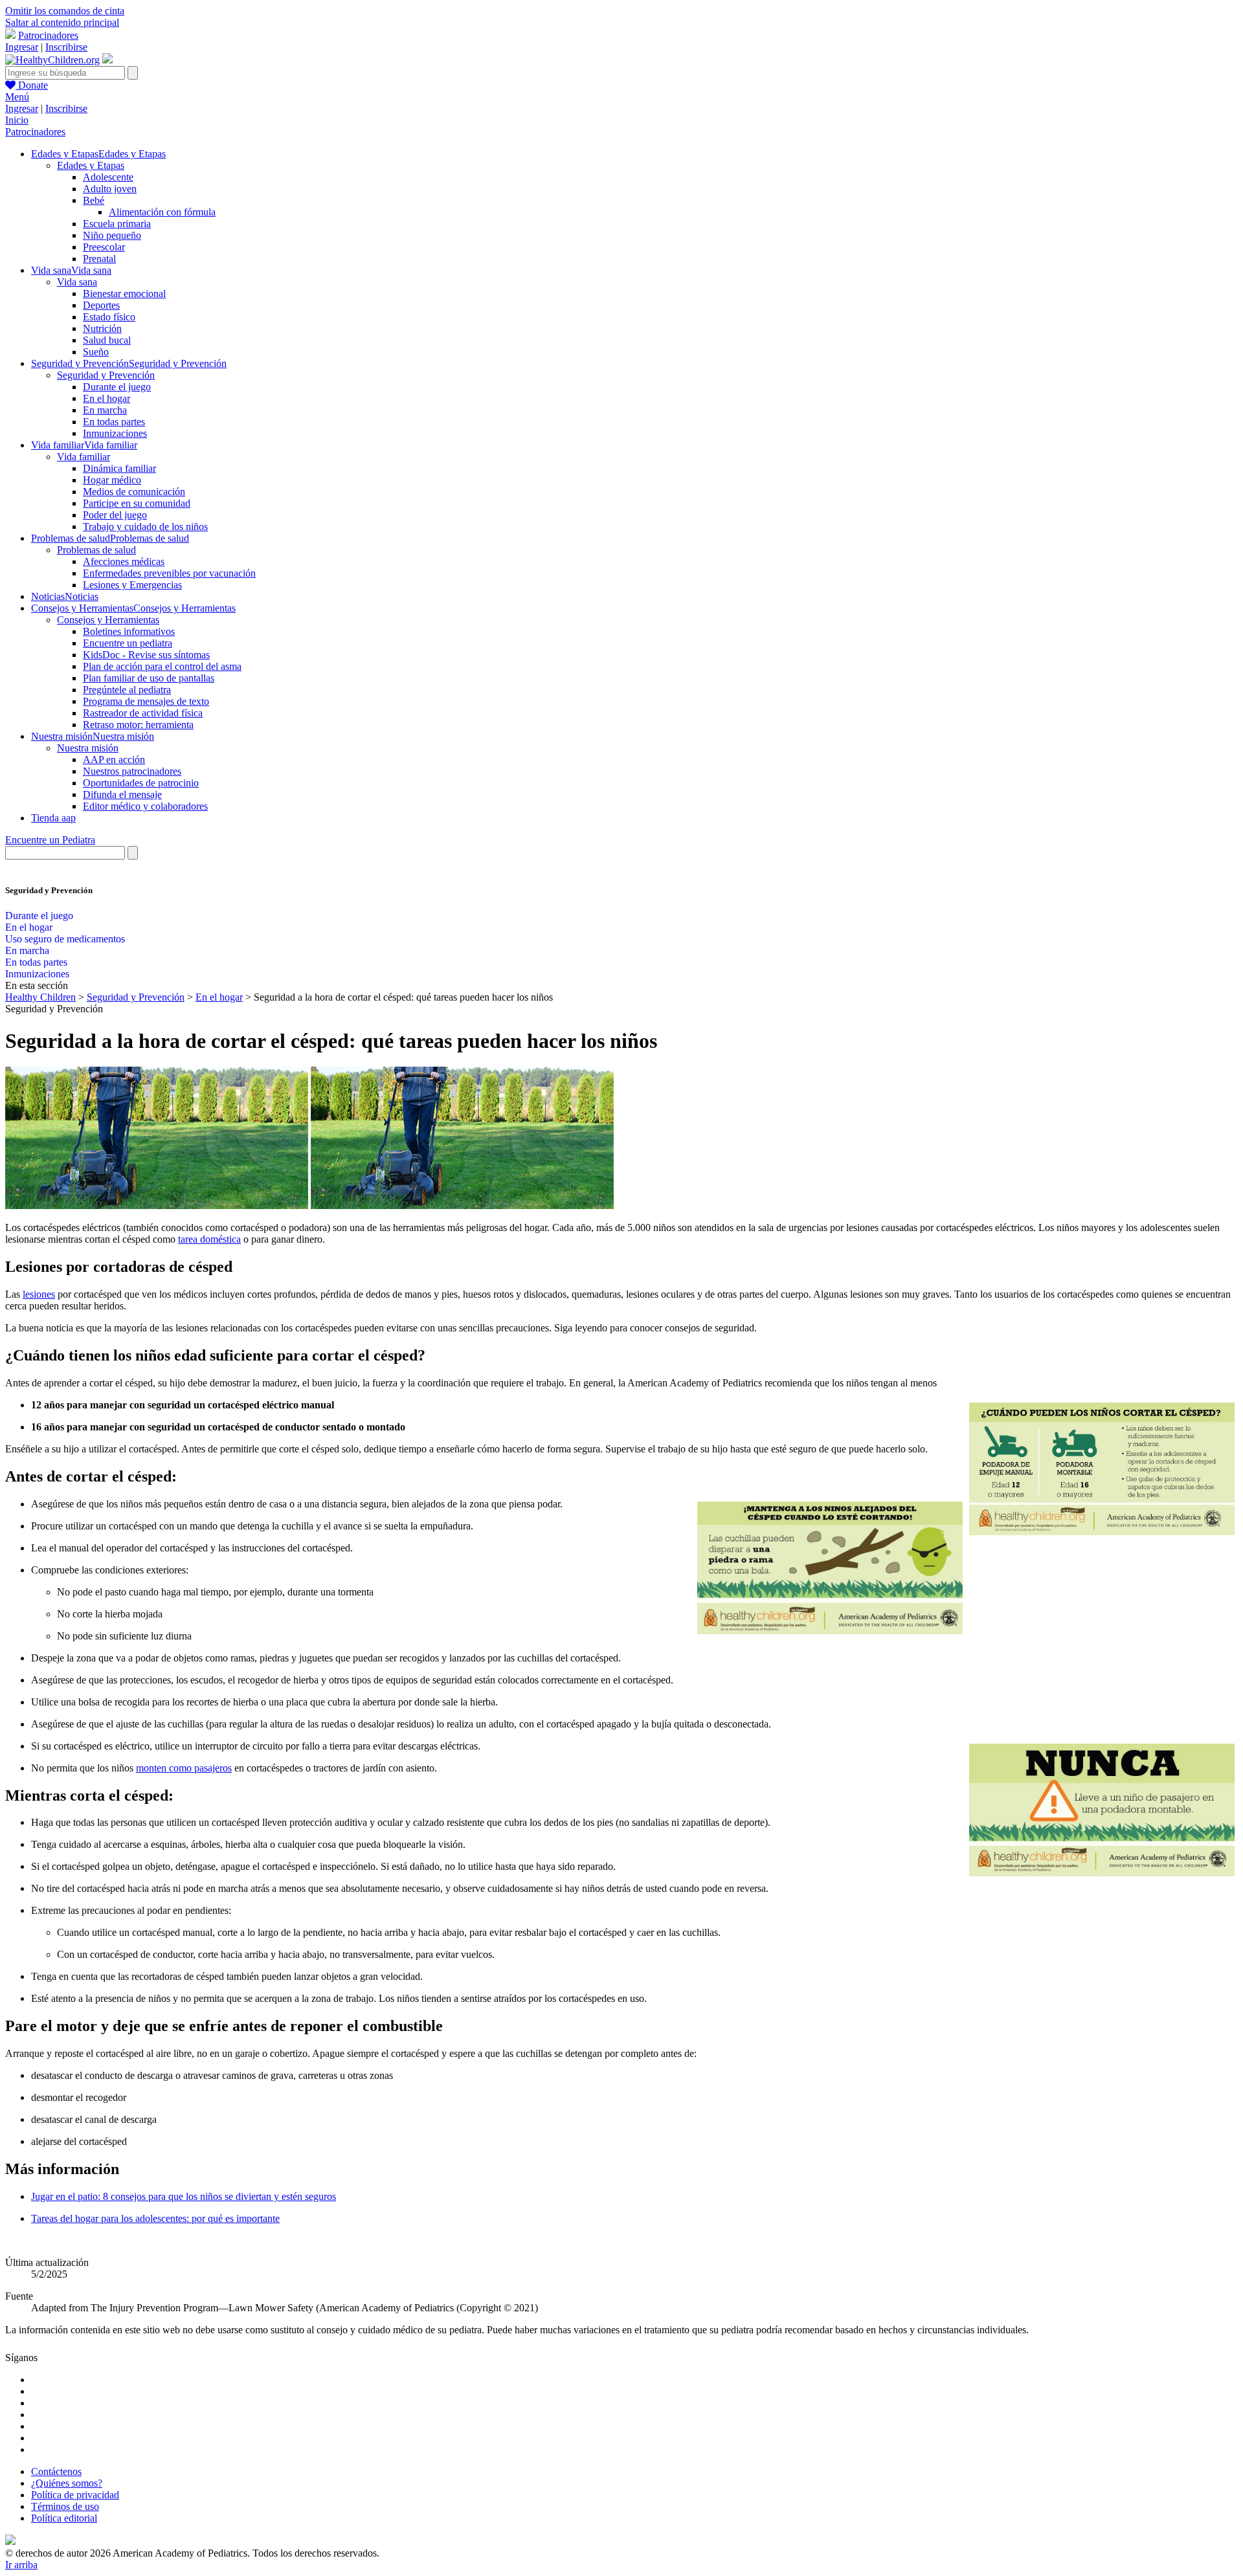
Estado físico (109, 317)
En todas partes (114, 422)
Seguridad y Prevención (106, 375)
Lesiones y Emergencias (132, 585)
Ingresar (22, 47)
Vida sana (77, 282)
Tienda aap (53, 818)
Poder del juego (115, 515)
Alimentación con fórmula (162, 212)
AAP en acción (114, 760)
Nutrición (102, 328)
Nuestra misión (88, 748)
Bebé (94, 200)
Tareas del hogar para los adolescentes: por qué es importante (155, 2218)
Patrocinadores (48, 35)
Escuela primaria (117, 224)
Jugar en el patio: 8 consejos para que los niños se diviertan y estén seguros (184, 2196)
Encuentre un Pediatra (50, 840)
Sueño (96, 352)
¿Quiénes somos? (67, 2483)
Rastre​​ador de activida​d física (143, 713)
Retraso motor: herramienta (138, 725)
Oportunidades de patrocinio (141, 783)
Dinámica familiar (119, 468)
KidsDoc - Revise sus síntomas (146, 655)
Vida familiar (84, 457)
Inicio (17, 120)
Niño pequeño (112, 235)
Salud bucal (107, 340)
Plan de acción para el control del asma (162, 666)
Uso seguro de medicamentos (65, 939)
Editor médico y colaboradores (145, 806)
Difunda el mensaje (122, 794)
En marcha (105, 410)
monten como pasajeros (184, 1768)
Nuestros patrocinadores (132, 771)
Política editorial (64, 2518)
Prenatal (99, 259)
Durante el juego (117, 387)
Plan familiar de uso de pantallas (149, 678)
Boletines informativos (129, 631)
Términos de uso (65, 2506)
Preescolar (104, 247)
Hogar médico (112, 480)
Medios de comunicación (134, 492)
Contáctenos (56, 2471)
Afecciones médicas (124, 561)
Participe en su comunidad (137, 503)
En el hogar (106, 398)
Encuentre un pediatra (128, 643)
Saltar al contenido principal (62, 22)
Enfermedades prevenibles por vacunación (169, 573)
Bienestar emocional (124, 294)
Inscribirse (66, 47)
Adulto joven (110, 189)
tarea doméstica (209, 1239)
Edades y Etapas (91, 165)
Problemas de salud (96, 550)
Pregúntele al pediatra (127, 690)
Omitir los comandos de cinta (65, 11)
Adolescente (108, 177)
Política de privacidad (75, 2495)
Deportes (101, 305)
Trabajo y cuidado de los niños (145, 527)
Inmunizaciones (115, 433)
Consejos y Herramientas (108, 620)
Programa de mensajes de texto (146, 701)
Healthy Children (40, 997)
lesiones (39, 1294)
